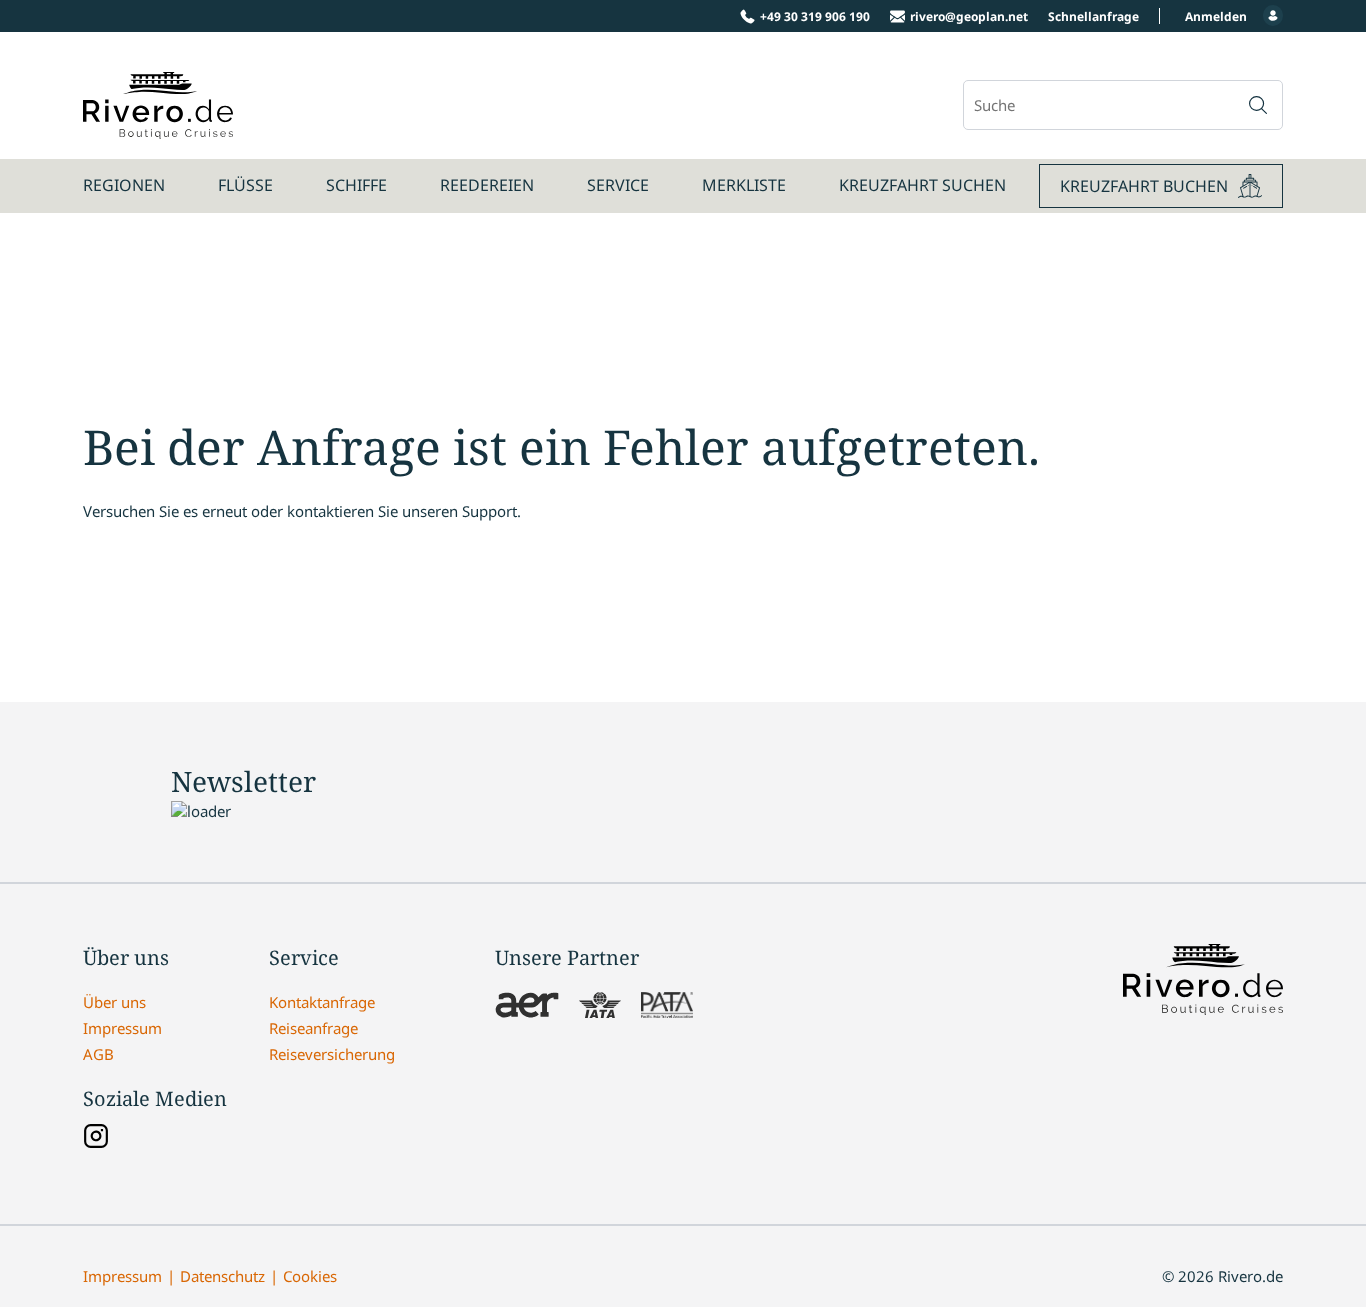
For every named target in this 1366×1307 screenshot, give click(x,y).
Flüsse (245, 185)
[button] (1258, 105)
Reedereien (487, 185)
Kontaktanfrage (322, 1002)
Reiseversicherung (332, 1054)
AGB (98, 1054)
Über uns (114, 1002)
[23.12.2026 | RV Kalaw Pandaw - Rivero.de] (158, 128)
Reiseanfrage (313, 1028)
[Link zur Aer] (527, 1007)
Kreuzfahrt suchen (922, 185)
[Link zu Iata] (600, 1007)
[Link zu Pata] (667, 1007)
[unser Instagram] (96, 1138)
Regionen (124, 185)
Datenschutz (222, 1276)
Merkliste (744, 185)
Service (618, 185)
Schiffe (356, 185)
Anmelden (1216, 16)
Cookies (310, 1276)
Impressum (122, 1028)
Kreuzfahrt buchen (1144, 186)
